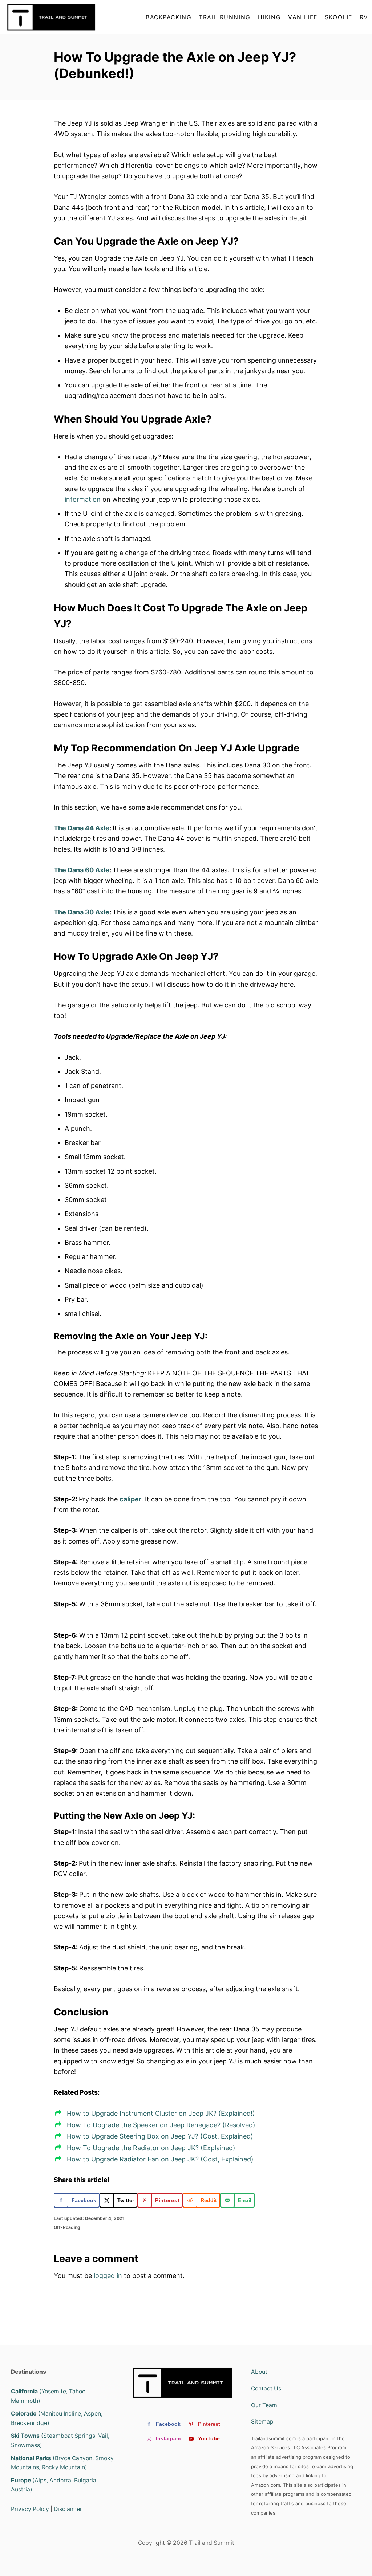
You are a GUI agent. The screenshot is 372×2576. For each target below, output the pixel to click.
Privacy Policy (30, 2509)
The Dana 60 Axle (82, 870)
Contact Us (266, 2388)
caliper (130, 1499)
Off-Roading (67, 2227)
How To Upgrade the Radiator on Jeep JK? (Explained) (151, 2148)
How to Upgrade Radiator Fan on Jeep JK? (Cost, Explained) (160, 2159)
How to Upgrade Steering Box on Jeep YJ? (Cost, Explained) (160, 2136)
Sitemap (262, 2422)
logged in (108, 2276)
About (259, 2372)
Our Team (264, 2405)
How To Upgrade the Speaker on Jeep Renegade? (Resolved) (161, 2125)
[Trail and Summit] (53, 17)
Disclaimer (68, 2509)
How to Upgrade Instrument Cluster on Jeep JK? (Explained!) (161, 2113)
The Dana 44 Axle (82, 828)
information (83, 499)
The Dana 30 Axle (82, 912)
